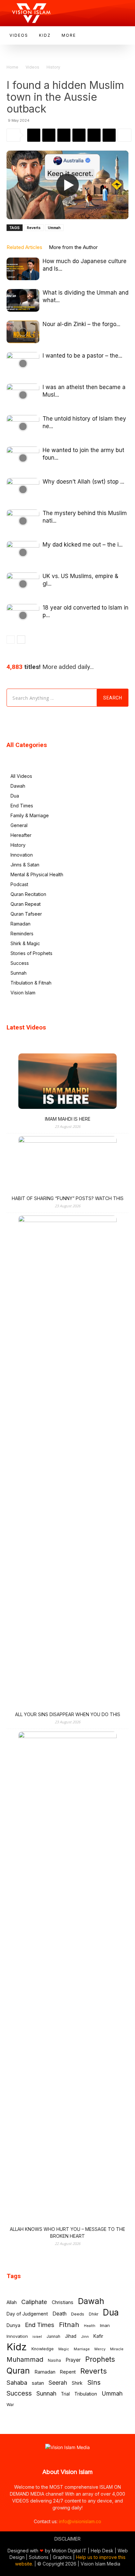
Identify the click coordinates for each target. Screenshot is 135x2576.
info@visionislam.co (80, 2521)
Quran (18, 2371)
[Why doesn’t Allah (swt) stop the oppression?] (23, 489)
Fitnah (69, 2325)
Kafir (98, 2336)
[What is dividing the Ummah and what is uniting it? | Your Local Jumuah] (23, 300)
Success (20, 963)
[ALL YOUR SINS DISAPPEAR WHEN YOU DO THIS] (67, 1462)
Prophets (100, 2359)
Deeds (78, 2314)
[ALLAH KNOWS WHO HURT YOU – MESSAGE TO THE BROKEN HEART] (67, 1978)
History (53, 67)
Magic (64, 2349)
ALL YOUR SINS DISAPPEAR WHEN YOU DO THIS (68, 1714)
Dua (15, 796)
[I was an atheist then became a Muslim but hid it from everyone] (23, 395)
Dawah (18, 786)
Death (59, 2314)
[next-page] (21, 640)
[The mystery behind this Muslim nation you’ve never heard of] (23, 521)
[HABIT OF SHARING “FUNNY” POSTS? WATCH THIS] (67, 1164)
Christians (63, 2302)
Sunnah (19, 973)
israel (37, 2337)
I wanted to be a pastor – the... (82, 356)
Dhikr (94, 2314)
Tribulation (86, 2394)
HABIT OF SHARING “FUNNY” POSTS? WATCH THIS (68, 1198)
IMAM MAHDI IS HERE (68, 1119)
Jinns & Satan (25, 865)
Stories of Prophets (31, 953)
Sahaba (17, 2383)
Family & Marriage (30, 815)
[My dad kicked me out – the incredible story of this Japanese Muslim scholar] (23, 552)
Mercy (100, 2349)
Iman (105, 2325)
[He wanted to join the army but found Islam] (23, 458)
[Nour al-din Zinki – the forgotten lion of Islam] (23, 332)
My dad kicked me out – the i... (83, 545)
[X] (64, 135)
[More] (125, 135)
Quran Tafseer (26, 914)
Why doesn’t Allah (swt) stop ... (83, 482)
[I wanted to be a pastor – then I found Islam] (23, 363)
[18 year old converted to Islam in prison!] (23, 615)
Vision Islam (23, 993)
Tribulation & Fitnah (31, 983)
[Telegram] (79, 135)
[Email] (94, 135)
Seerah (58, 2383)
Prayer (73, 2360)
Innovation (22, 855)
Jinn (85, 2337)
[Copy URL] (109, 135)
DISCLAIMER (67, 2539)
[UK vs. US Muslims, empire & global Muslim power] (23, 584)
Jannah (53, 2336)
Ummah (54, 228)
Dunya (13, 2325)
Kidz (17, 2347)
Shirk (77, 2383)
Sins (94, 2382)
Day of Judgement (27, 2314)
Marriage (82, 2349)
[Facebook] (49, 135)
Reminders (22, 934)
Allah (12, 2302)
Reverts (34, 228)
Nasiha (54, 2360)
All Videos (21, 776)
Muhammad (25, 2360)
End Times (22, 806)
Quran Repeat (26, 904)
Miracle (117, 2349)
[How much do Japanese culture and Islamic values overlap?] (23, 269)
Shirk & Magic (25, 943)
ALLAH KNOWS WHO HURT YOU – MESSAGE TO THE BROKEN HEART (67, 2233)
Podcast (19, 884)
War (10, 2405)
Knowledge (43, 2349)
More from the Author (73, 247)
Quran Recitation (28, 894)
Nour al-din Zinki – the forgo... (81, 324)
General (19, 825)
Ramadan (20, 924)
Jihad (71, 2336)
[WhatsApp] (34, 135)
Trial (65, 2394)
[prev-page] (11, 640)
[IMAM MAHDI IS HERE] (67, 1082)
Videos (32, 67)
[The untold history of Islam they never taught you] (23, 426)
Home (12, 67)
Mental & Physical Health (37, 874)
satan (38, 2383)
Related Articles (24, 247)
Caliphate (34, 2302)
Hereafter (21, 835)
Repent (68, 2372)
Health (90, 2326)
